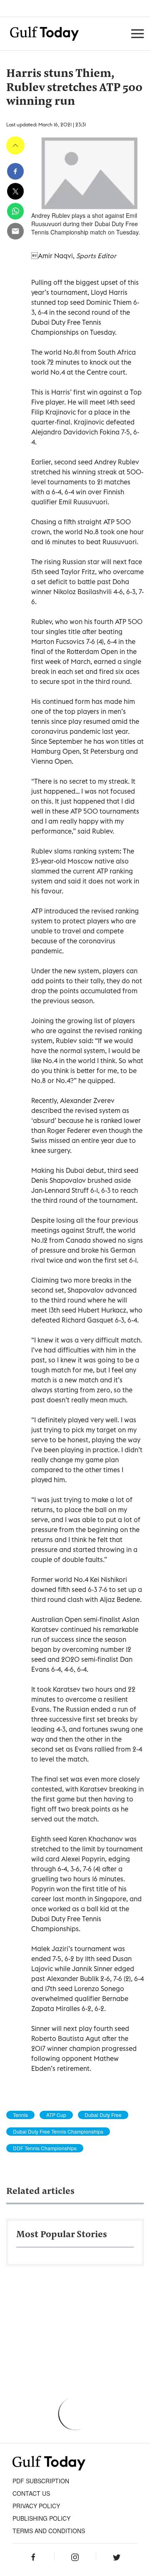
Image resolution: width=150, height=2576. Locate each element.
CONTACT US (31, 2493)
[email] (15, 231)
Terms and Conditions (49, 2531)
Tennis (20, 2115)
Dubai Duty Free (103, 2115)
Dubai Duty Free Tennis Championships (58, 2132)
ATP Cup (56, 2115)
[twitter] (15, 191)
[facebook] (15, 171)
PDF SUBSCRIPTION (41, 2481)
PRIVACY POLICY (36, 2506)
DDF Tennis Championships (45, 2148)
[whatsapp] (15, 211)
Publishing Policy (41, 2518)
